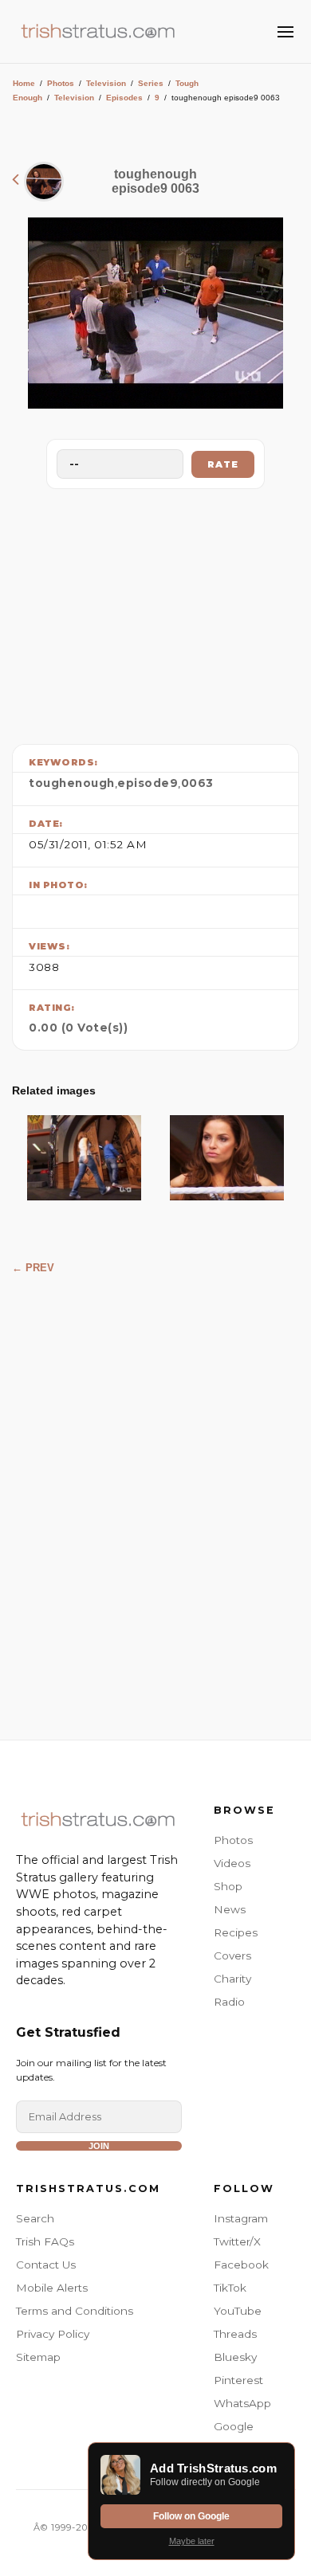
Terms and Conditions (75, 2311)
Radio (229, 2002)
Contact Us (46, 2265)
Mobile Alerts (52, 2288)
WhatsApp (242, 2403)
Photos (61, 83)
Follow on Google (191, 2516)
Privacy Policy (53, 2334)
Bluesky (235, 2357)
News (230, 1909)
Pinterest (238, 2380)
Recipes (236, 1932)
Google (234, 2426)
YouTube (238, 2311)
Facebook (241, 2265)
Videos (232, 1863)
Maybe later (192, 2541)
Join (99, 2146)
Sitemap (38, 2357)
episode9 (148, 783)
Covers (232, 1955)
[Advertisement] (155, 613)
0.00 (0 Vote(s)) (78, 1028)
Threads (235, 2334)
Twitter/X (237, 2241)
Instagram (241, 2218)
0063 (197, 783)
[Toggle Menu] (285, 32)
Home (24, 83)
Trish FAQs (45, 2241)
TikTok (230, 2288)
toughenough (72, 783)
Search (35, 2218)
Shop (228, 1886)
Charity (232, 1979)
